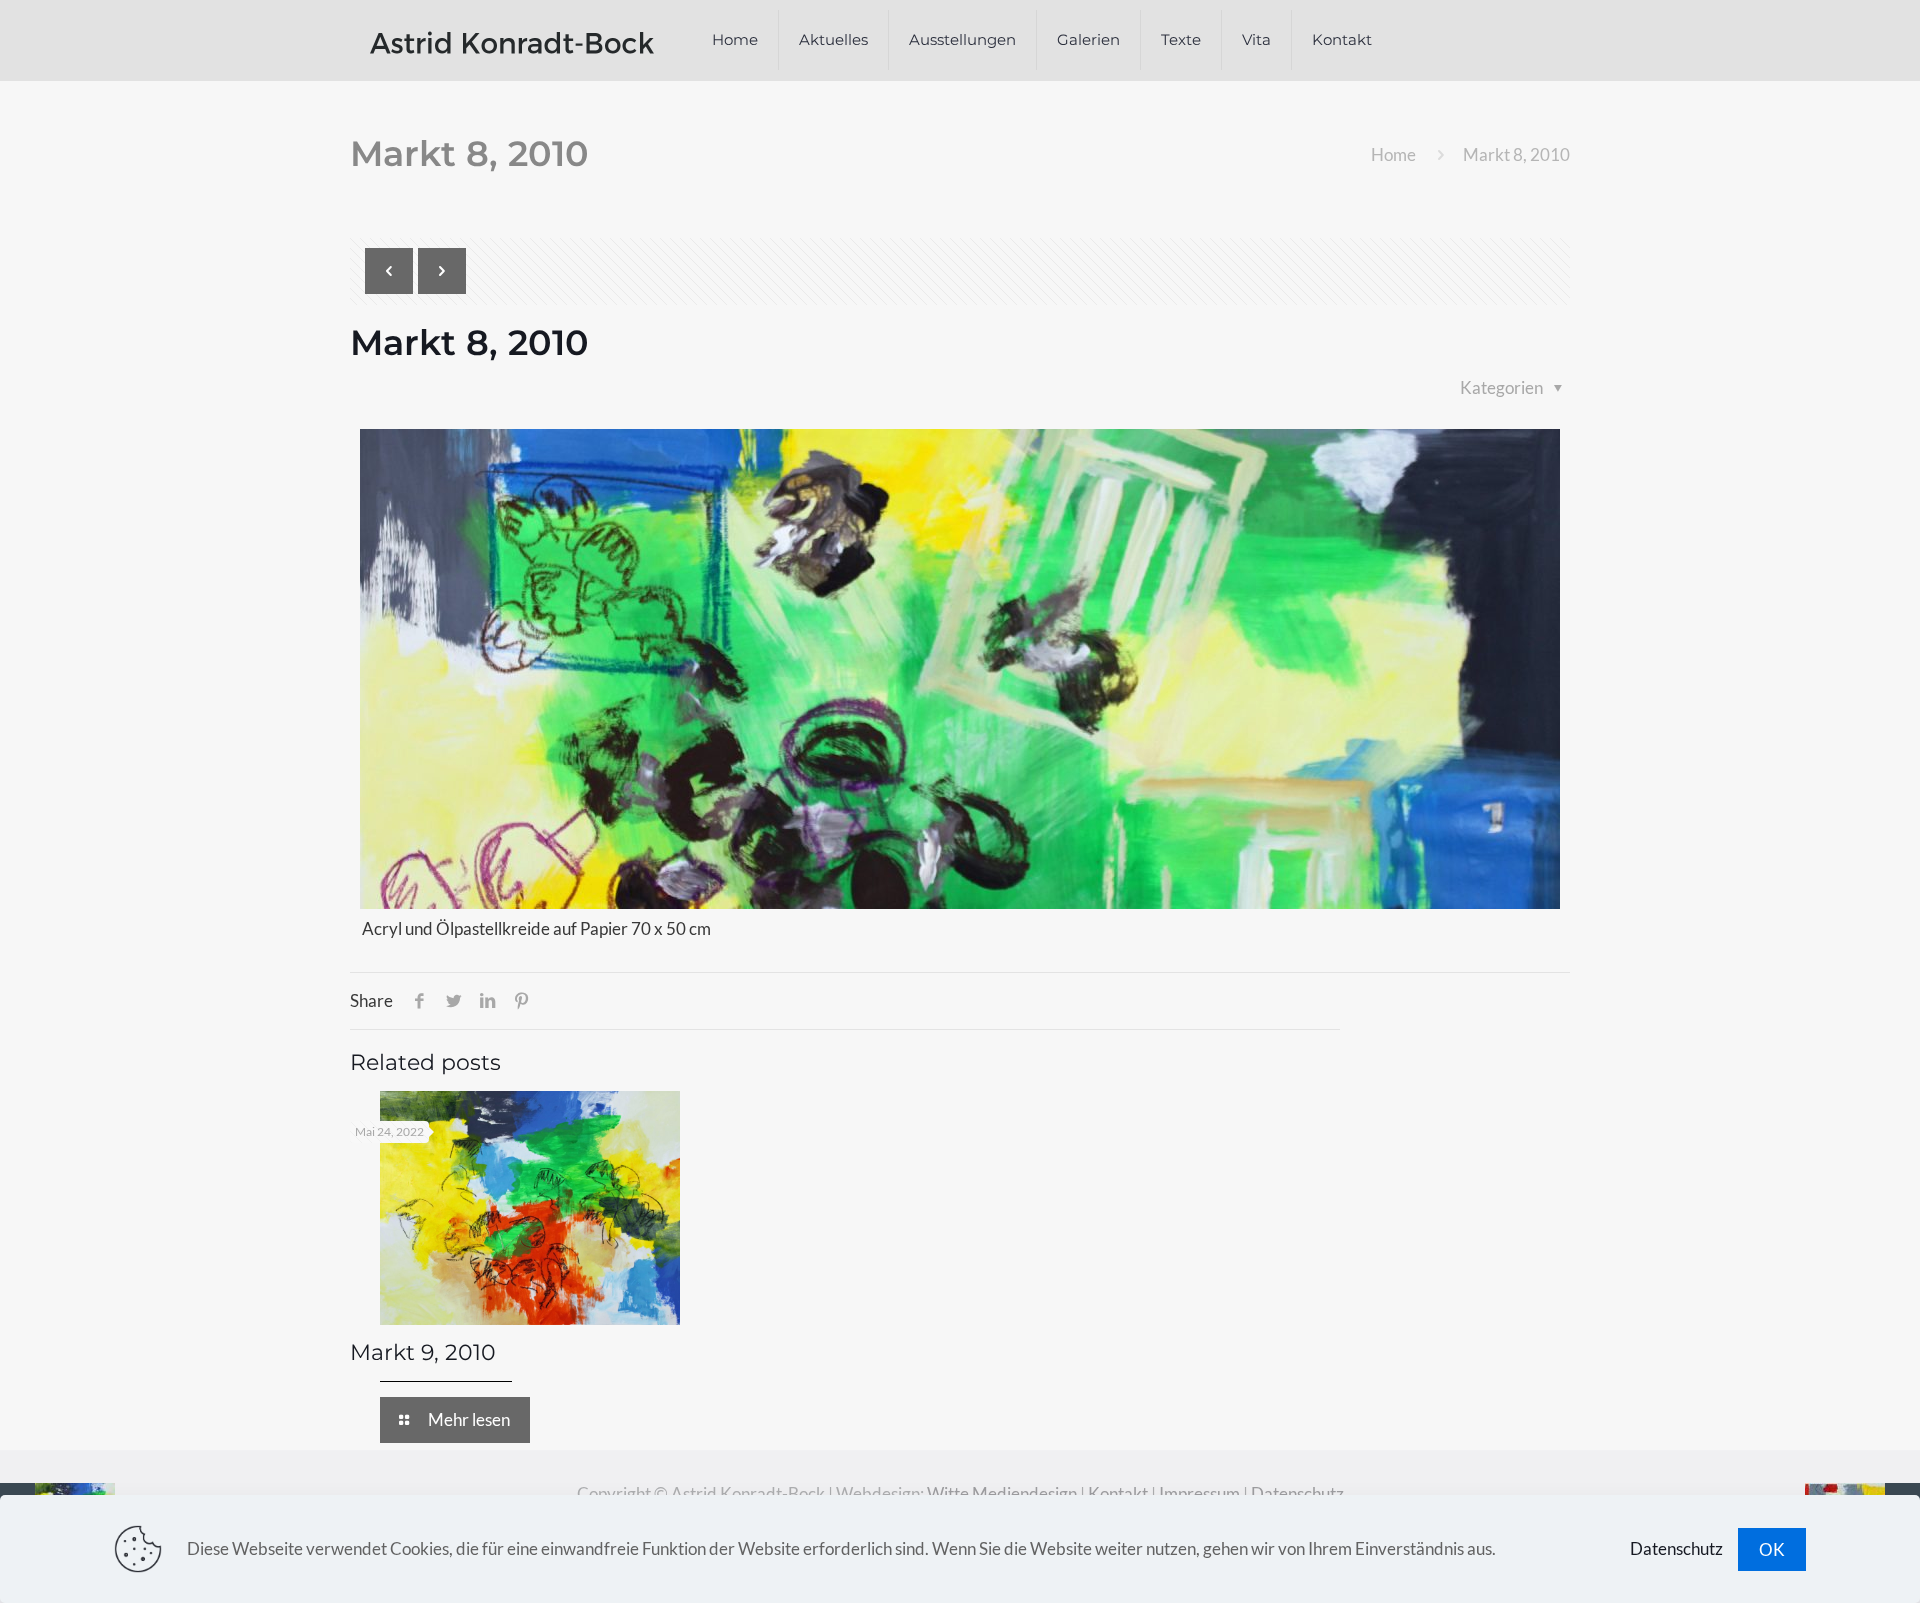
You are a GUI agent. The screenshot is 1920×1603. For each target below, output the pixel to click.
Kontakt (1118, 1493)
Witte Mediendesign (1002, 1493)
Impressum (1199, 1493)
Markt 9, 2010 (423, 1352)
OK (1772, 1549)
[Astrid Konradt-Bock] (512, 40)
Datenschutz (1297, 1493)
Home (1393, 154)
